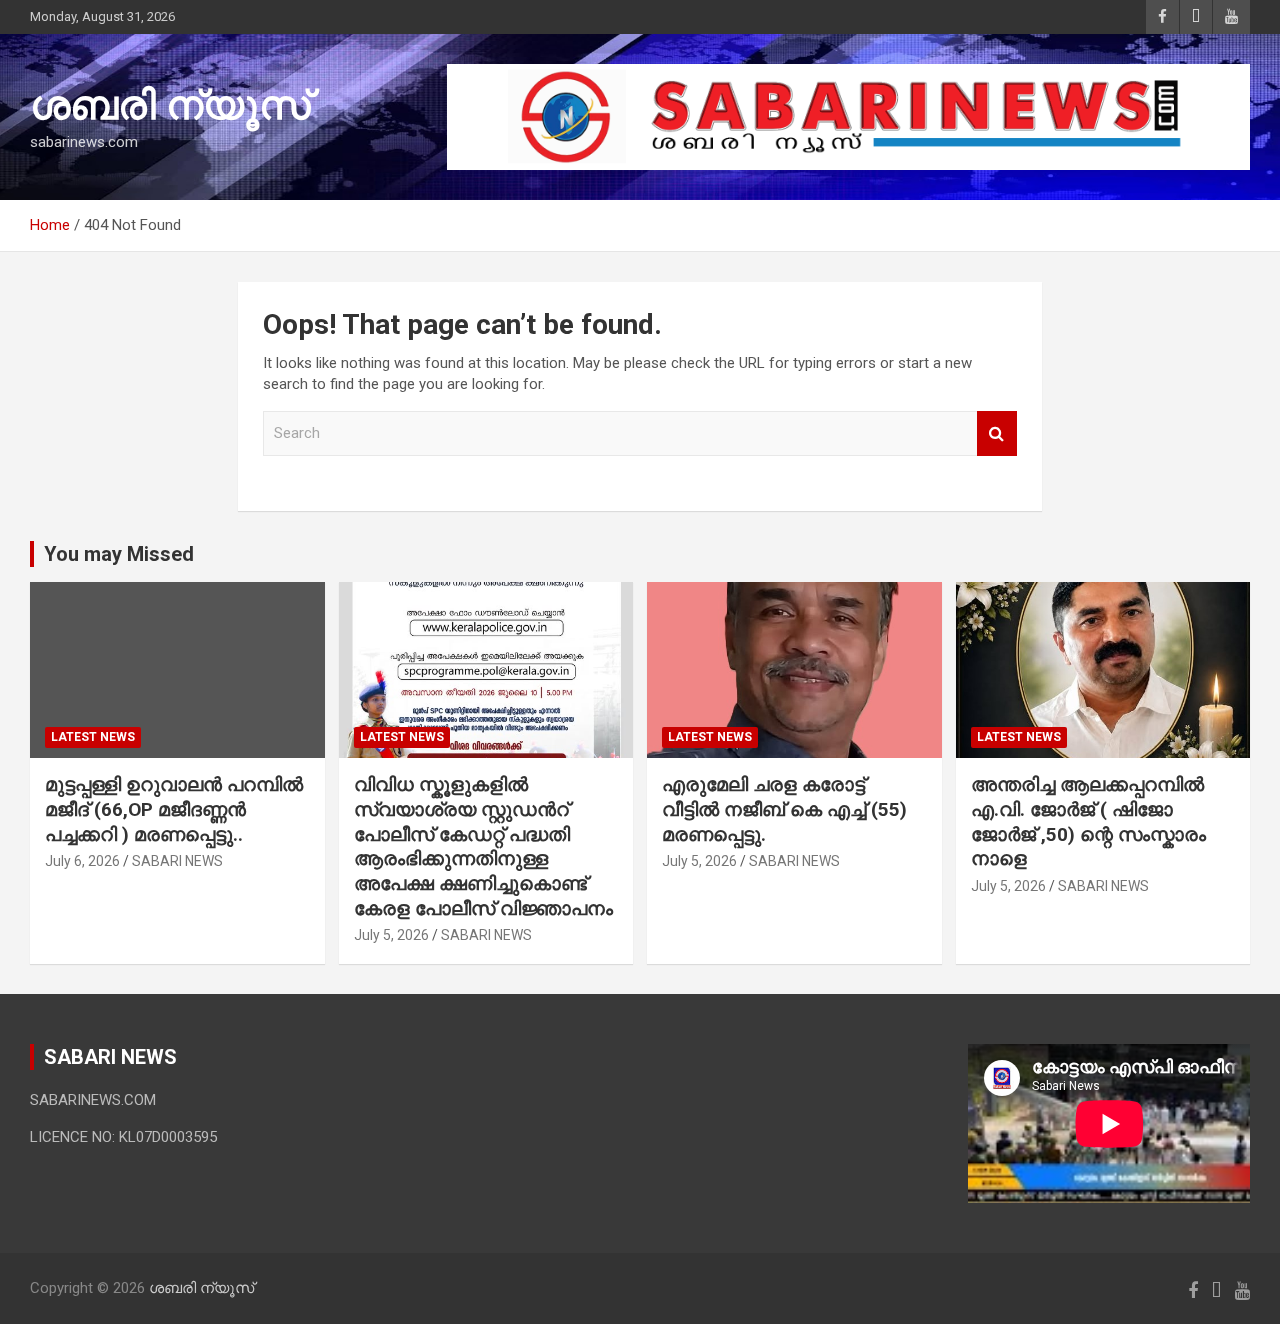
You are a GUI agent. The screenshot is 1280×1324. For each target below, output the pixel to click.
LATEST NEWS (93, 737)
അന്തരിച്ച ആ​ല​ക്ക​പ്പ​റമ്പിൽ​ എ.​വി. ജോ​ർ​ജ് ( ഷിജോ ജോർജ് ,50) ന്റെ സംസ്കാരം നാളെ (1088, 821)
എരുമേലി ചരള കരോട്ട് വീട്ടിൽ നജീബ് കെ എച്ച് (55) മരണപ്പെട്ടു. (784, 809)
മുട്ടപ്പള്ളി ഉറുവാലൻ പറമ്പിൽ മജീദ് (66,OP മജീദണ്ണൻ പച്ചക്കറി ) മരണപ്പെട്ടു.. (174, 809)
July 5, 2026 (391, 935)
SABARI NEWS (177, 861)
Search (997, 433)
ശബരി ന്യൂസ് (170, 105)
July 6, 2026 (82, 861)
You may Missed (119, 554)
